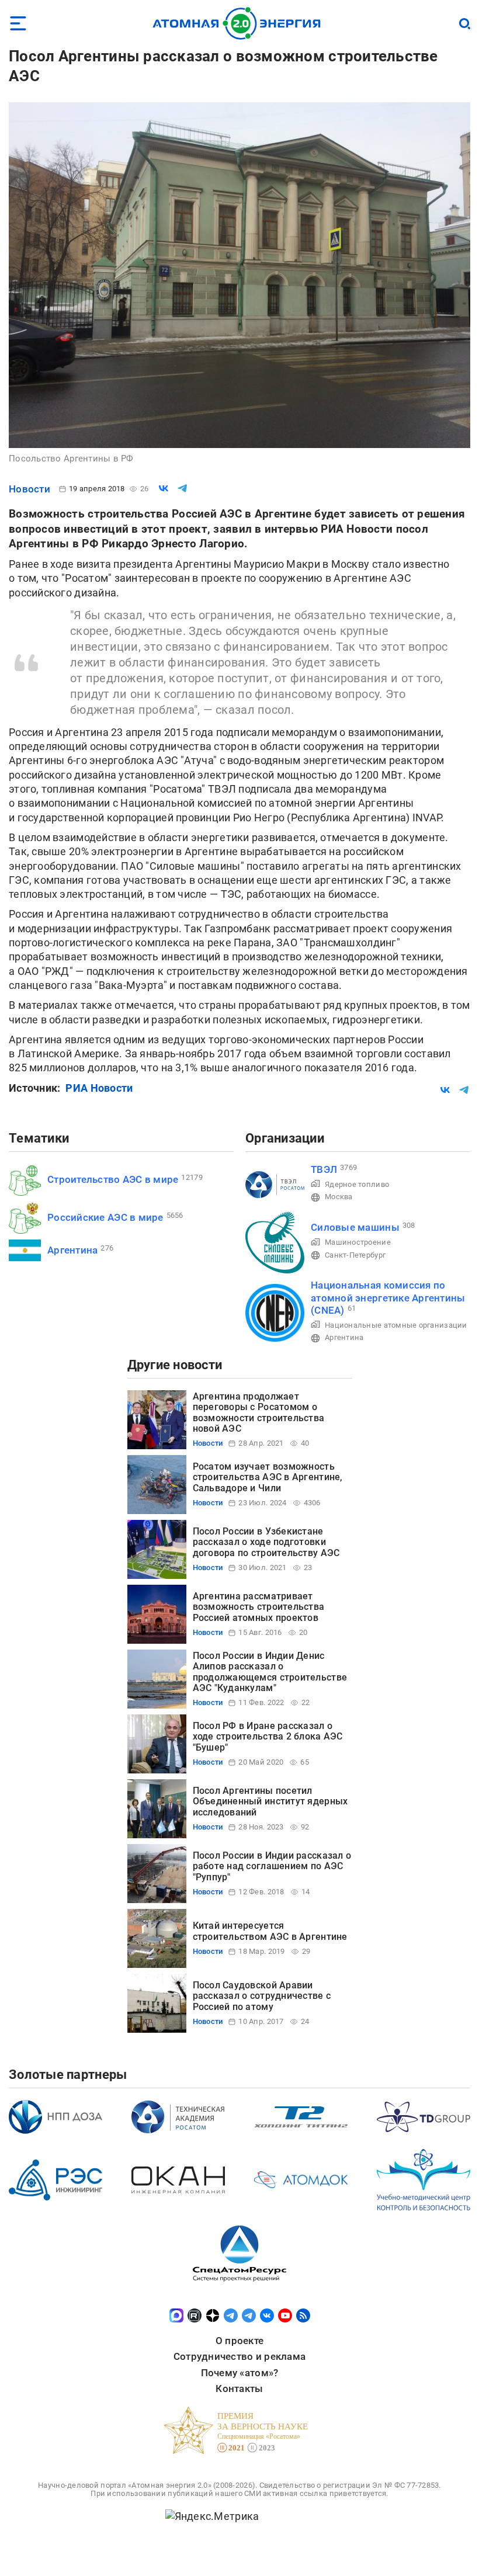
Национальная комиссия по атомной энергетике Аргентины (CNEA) (388, 1298)
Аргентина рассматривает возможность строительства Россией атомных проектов (259, 1607)
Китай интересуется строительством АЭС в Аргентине (270, 1931)
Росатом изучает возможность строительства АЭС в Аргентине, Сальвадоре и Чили (268, 1477)
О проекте (239, 2341)
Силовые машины (355, 1227)
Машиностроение (358, 1242)
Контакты (239, 2388)
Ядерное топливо (357, 1184)
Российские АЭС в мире (105, 1217)
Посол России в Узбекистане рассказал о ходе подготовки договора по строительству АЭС (266, 1542)
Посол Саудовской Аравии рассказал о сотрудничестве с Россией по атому (262, 1996)
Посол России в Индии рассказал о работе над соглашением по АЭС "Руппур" (272, 1866)
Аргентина (72, 1250)
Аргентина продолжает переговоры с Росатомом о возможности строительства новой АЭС (259, 1412)
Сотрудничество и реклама (239, 2356)
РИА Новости (99, 1088)
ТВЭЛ (324, 1169)
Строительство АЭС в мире (113, 1179)
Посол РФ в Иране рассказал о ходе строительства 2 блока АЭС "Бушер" (268, 1737)
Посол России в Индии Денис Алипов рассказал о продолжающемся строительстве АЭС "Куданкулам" (270, 1672)
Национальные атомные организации (396, 1325)
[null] (164, 488)
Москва (339, 1197)
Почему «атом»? (240, 2373)
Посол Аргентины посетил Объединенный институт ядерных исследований (270, 1801)
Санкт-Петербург (355, 1255)
